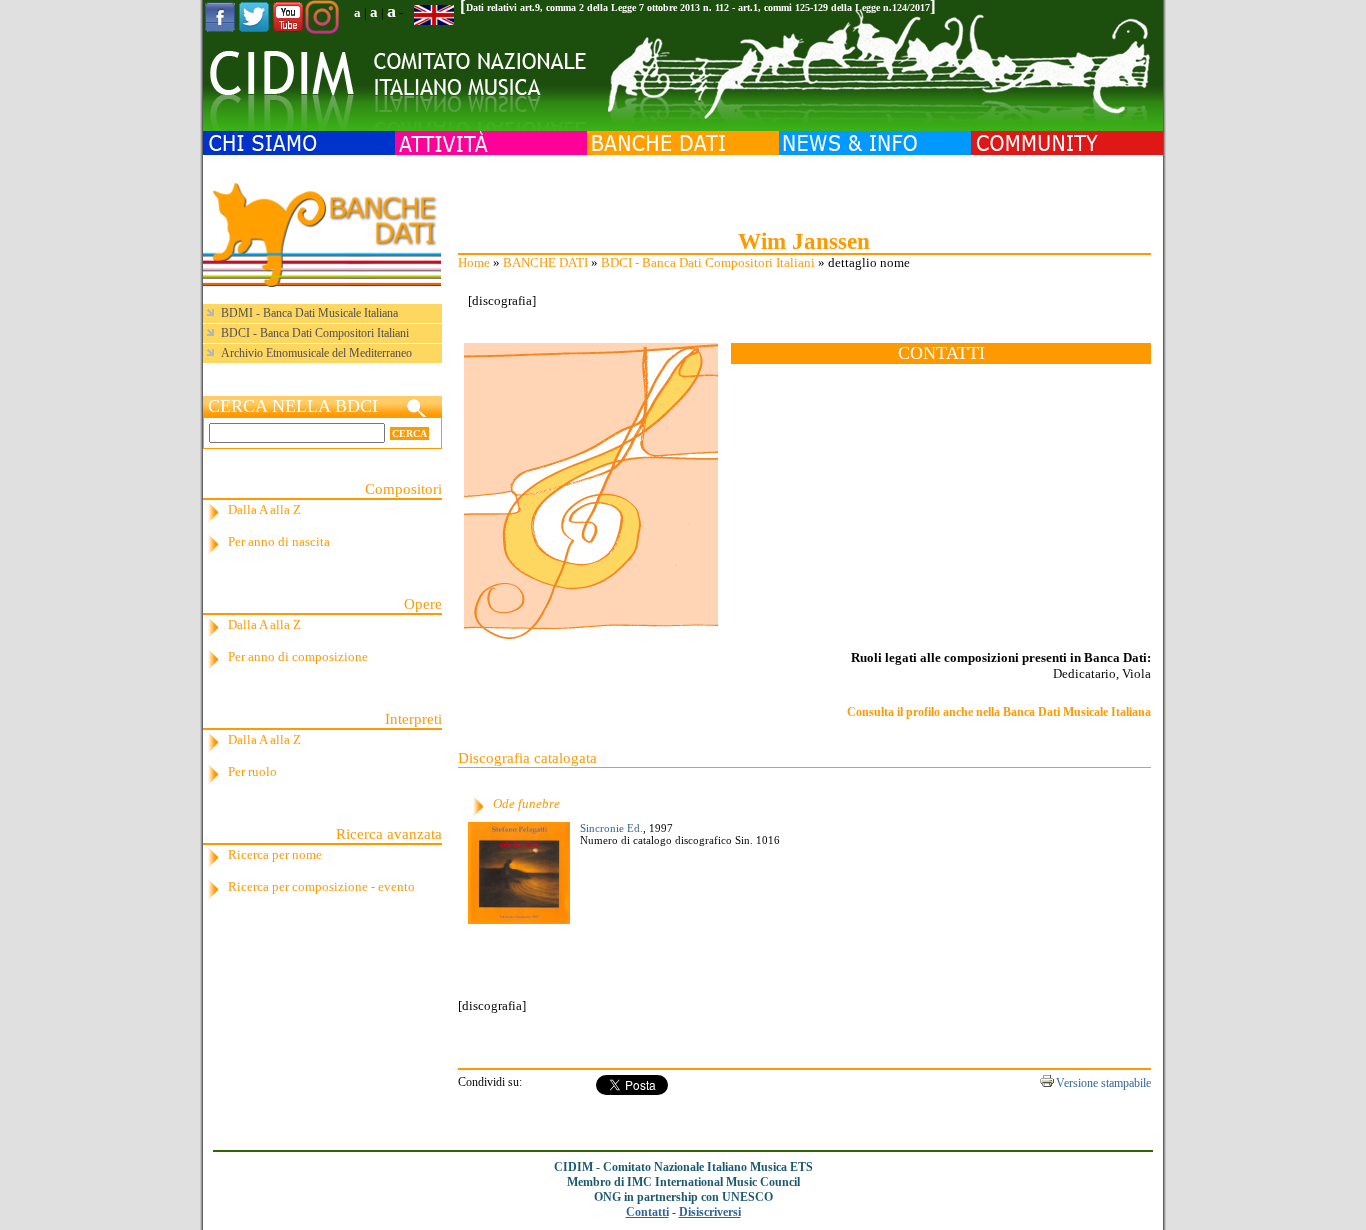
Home (474, 262)
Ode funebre (526, 803)
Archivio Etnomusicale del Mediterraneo (316, 353)
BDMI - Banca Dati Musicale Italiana (309, 313)
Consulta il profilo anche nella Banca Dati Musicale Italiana (999, 712)
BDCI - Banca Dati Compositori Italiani (708, 262)
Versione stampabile (1103, 1083)
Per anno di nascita (279, 541)
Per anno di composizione (298, 656)
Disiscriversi (710, 1212)
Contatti (647, 1212)
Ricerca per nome (275, 854)
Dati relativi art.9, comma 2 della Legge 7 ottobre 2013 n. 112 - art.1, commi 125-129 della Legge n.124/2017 (698, 7)
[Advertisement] (804, 190)
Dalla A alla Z (264, 509)
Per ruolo (252, 771)
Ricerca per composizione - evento (321, 886)
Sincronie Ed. (611, 828)
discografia (502, 300)
